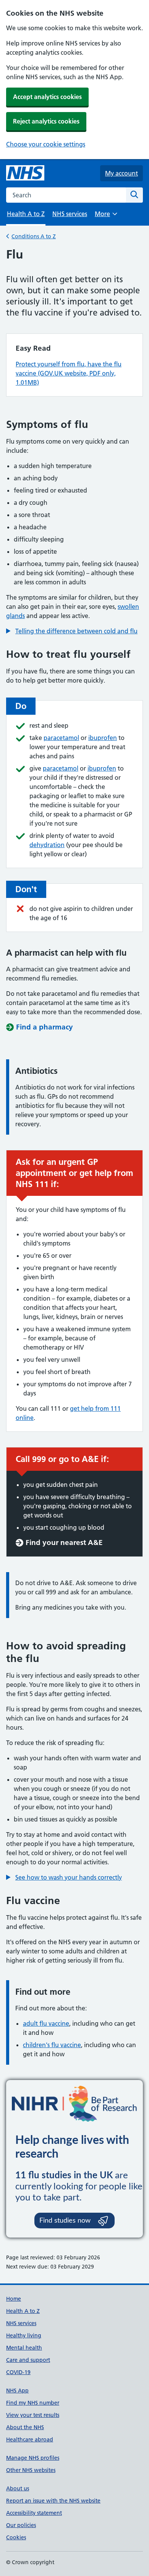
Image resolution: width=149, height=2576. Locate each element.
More (106, 216)
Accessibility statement (34, 2513)
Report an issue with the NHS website (53, 2501)
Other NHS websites (31, 2470)
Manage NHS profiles (33, 2458)
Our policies (21, 2525)
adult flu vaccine (46, 2023)
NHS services (70, 214)
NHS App (17, 2391)
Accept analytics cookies (47, 97)
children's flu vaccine (52, 2045)
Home (14, 2299)
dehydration (47, 845)
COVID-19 (18, 2372)
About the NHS (25, 2427)
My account (121, 173)
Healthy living (24, 2335)
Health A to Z (23, 2311)
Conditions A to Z (34, 236)
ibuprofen (103, 738)
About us (18, 2488)
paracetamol (61, 738)
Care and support (28, 2360)
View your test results (33, 2415)
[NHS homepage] (25, 173)
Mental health (24, 2348)
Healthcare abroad (30, 2439)
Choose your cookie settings (46, 144)
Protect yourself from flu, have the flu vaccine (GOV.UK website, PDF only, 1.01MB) (69, 373)
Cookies (16, 2537)
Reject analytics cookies (46, 121)
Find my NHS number (33, 2403)
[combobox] (66, 195)
